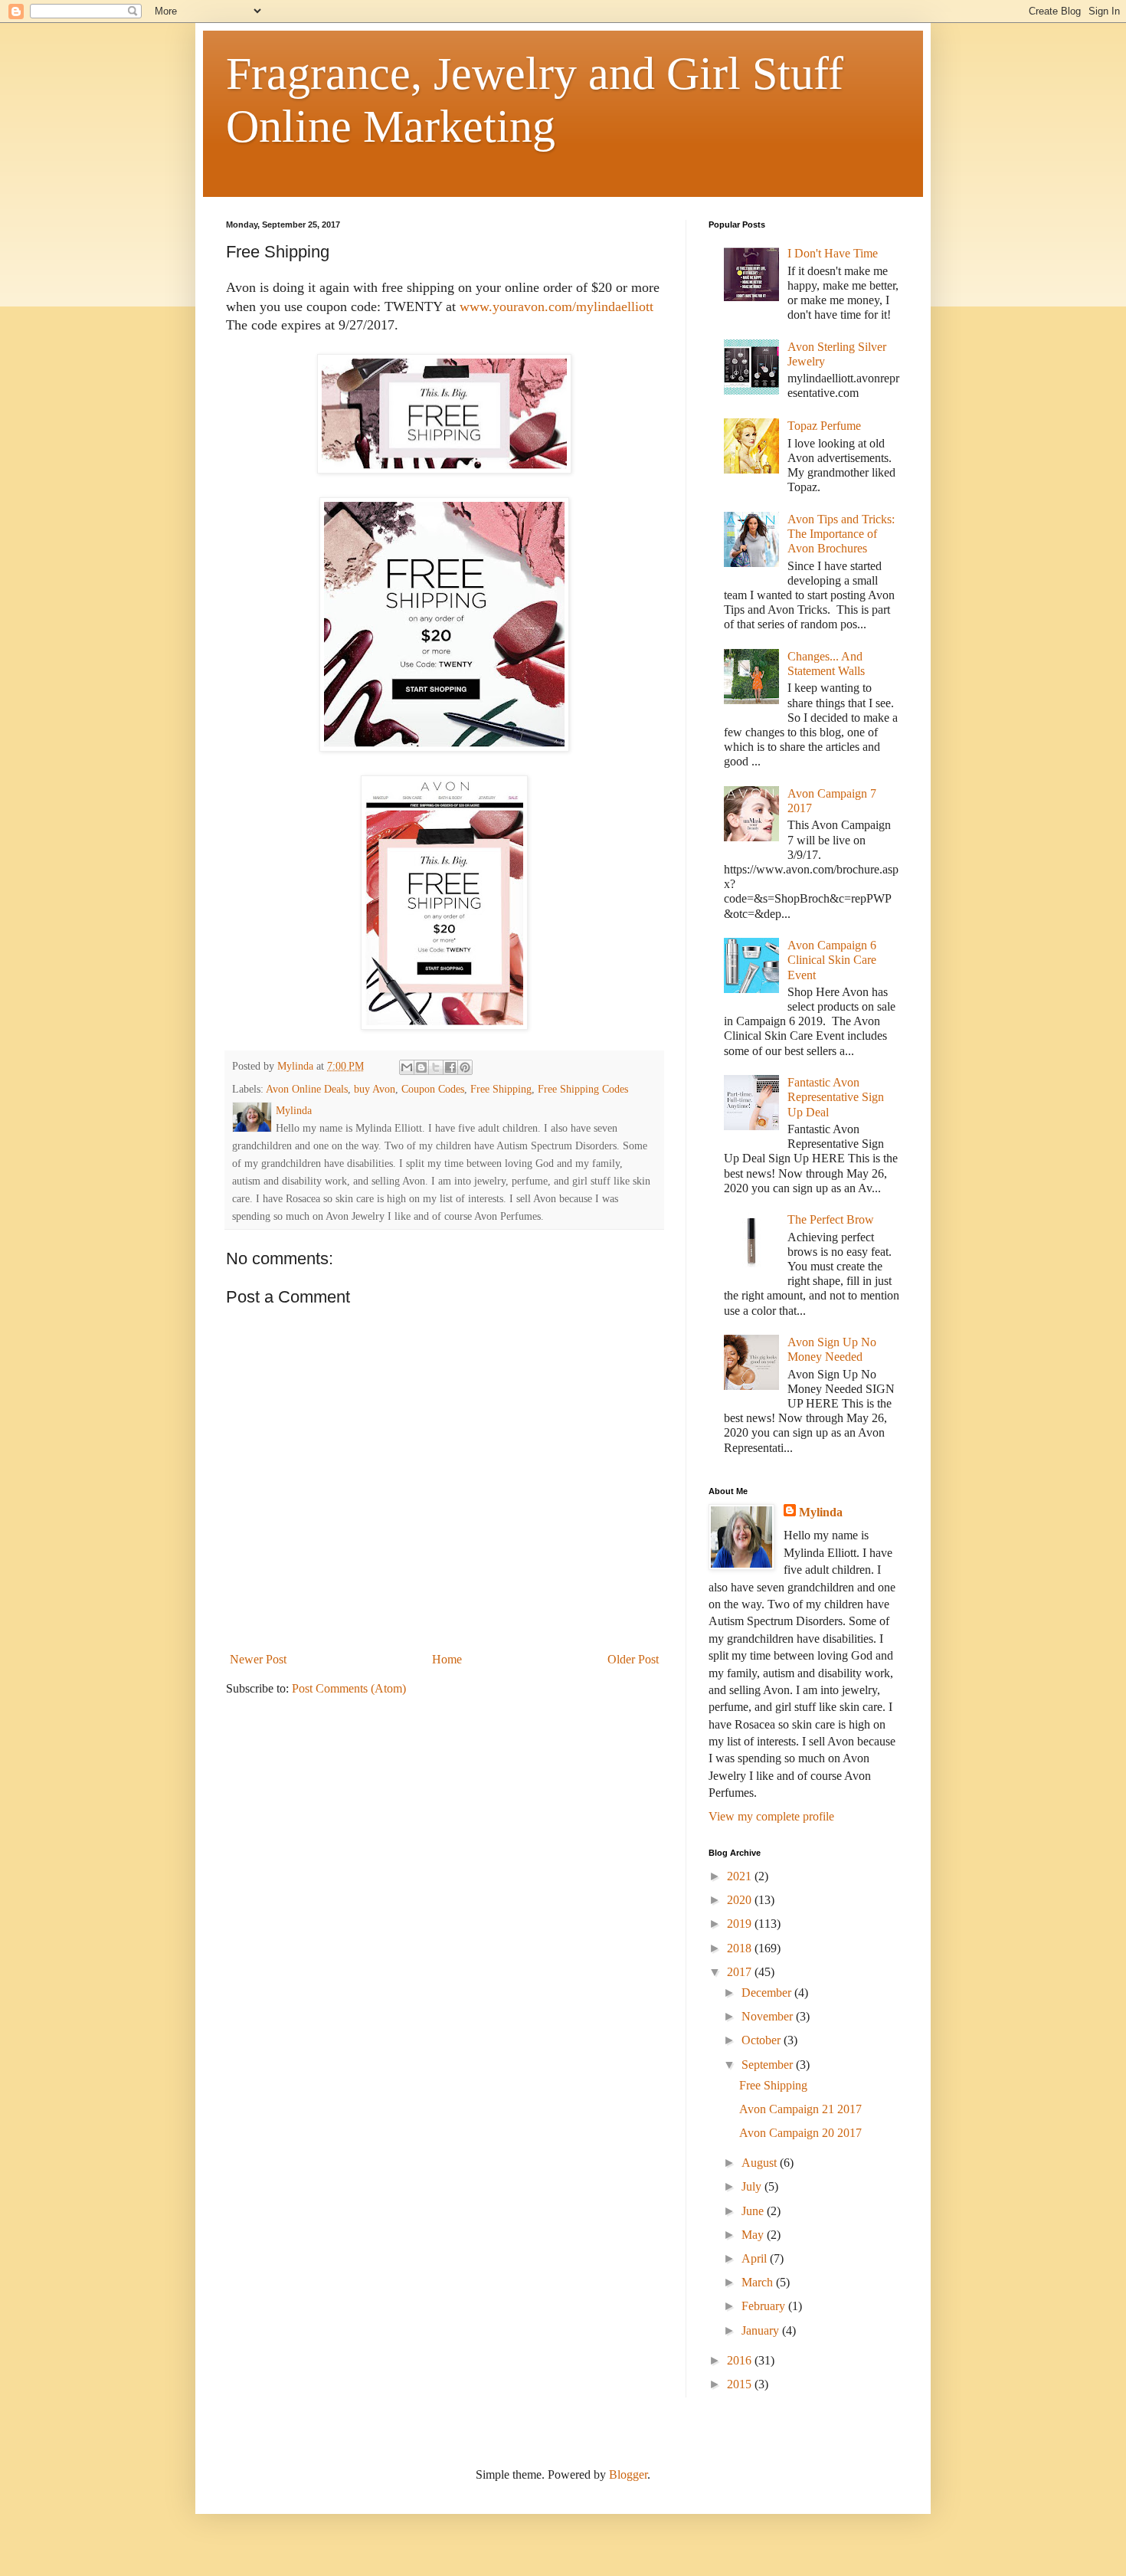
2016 (741, 2360)
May (754, 2235)
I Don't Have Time (833, 253)
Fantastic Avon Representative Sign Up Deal (836, 1097)
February (765, 2306)
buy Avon (375, 1089)
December (768, 1993)
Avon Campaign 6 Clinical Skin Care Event (832, 960)
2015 (741, 2384)
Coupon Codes (433, 1089)
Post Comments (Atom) (349, 1688)
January (762, 2330)
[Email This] (407, 1067)
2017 (741, 1972)
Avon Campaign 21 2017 (800, 2109)
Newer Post (258, 1659)
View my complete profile (771, 1816)
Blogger (628, 2474)
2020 (741, 1900)
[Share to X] (436, 1067)
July (753, 2186)
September (769, 2065)
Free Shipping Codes (583, 1089)
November (769, 2016)
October (763, 2040)
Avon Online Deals (307, 1089)
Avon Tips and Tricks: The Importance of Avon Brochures (841, 534)
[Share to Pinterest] (465, 1067)
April (756, 2258)
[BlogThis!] (421, 1067)
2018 (741, 1948)
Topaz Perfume (824, 426)
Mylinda (821, 1512)
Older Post (633, 1659)
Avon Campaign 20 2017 (800, 2133)
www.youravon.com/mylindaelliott (556, 306)
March (759, 2282)
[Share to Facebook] (450, 1067)
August (761, 2163)
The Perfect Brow (831, 1219)
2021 (741, 1876)
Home (447, 1659)
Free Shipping (501, 1089)
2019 (741, 1924)
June (754, 2211)
